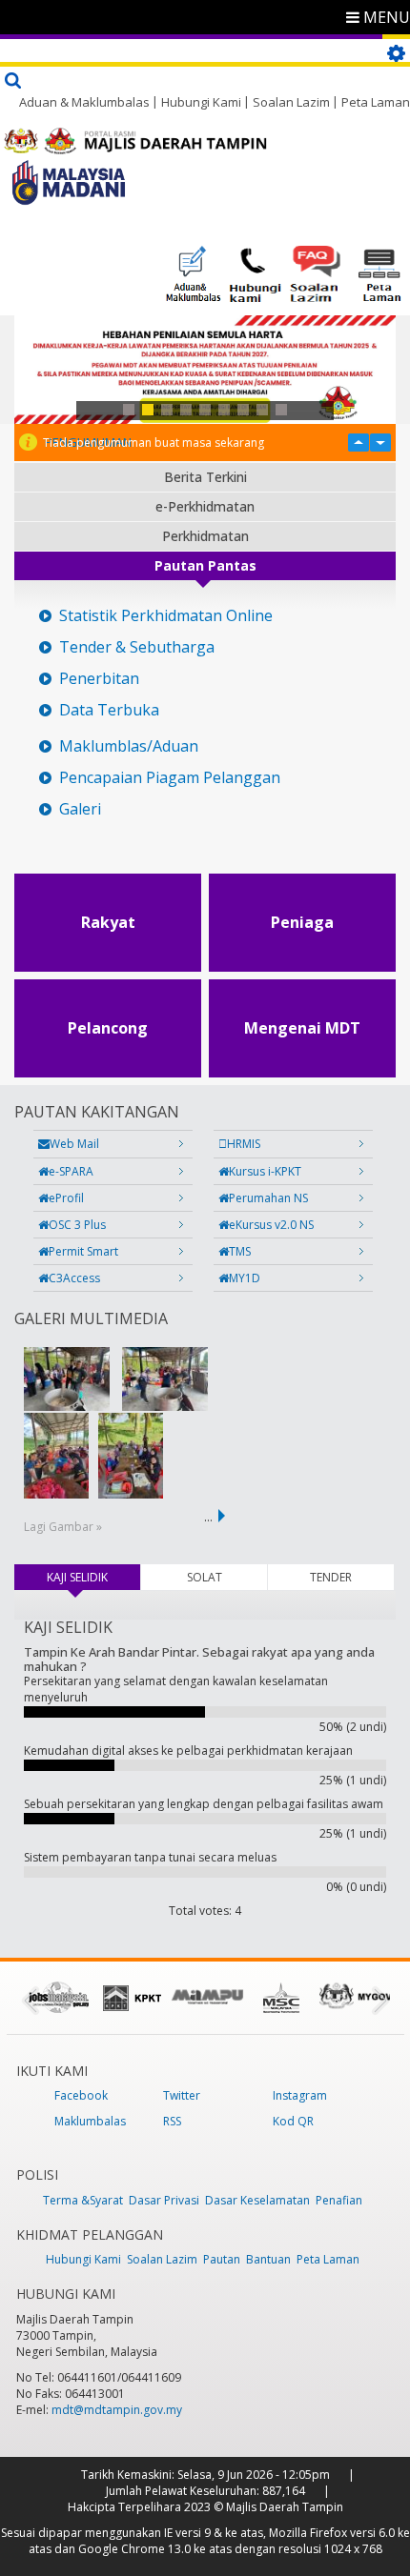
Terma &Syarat (83, 2200)
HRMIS (244, 1144)
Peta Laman (376, 102)
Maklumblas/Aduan (129, 746)
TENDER (331, 1577)
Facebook (81, 2095)
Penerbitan (99, 679)
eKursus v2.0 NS (271, 1225)
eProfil (66, 1198)
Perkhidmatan (205, 536)
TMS (240, 1251)
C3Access (74, 1278)
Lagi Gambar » (63, 1527)
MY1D (245, 1278)
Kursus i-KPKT (265, 1171)
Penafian (339, 2200)
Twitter (182, 2095)
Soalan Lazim (291, 102)
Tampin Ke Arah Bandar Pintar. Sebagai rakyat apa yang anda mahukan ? (199, 1659)
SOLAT (205, 1577)
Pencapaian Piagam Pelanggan (170, 778)
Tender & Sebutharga (137, 647)
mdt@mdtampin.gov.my (117, 2410)
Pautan (222, 2259)
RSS (172, 2121)
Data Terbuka (109, 710)
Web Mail (74, 1144)
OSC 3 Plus (77, 1225)
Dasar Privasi (164, 2200)
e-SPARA (71, 1171)
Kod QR (293, 2121)
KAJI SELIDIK (93, 1577)
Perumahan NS (268, 1198)
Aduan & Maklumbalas (84, 102)
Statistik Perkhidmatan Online (166, 616)
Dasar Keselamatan (257, 2200)
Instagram (300, 2095)
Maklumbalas (90, 2121)
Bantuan (268, 2259)
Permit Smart (83, 1251)
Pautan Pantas (205, 565)
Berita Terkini (205, 477)
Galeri (80, 809)
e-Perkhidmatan (205, 506)
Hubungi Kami (201, 102)
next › (225, 1516)
